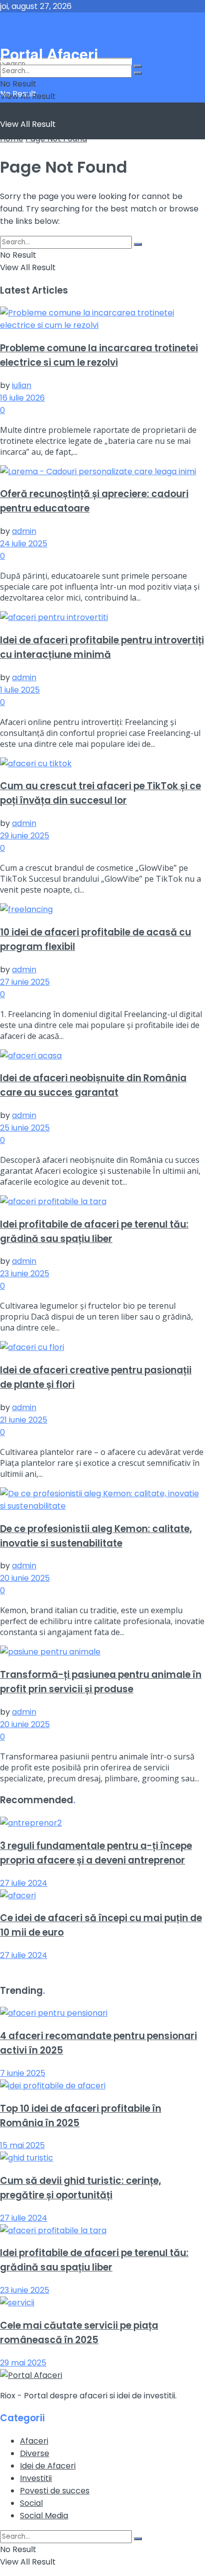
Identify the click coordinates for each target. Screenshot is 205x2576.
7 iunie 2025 (23, 2073)
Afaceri (34, 2441)
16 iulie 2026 (22, 398)
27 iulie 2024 (24, 1883)
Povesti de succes (55, 2491)
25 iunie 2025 (25, 1128)
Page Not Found (56, 139)
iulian (22, 385)
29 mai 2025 (23, 2363)
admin (24, 531)
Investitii (36, 2478)
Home (12, 139)
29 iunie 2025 (25, 836)
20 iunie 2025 (25, 1578)
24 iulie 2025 (24, 544)
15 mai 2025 (22, 2145)
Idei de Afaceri (48, 2466)
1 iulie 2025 (20, 690)
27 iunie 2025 (25, 982)
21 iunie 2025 (24, 1420)
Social (31, 2503)
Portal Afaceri (64, 28)
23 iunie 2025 (25, 1274)
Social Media (44, 2516)
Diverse (35, 2453)
